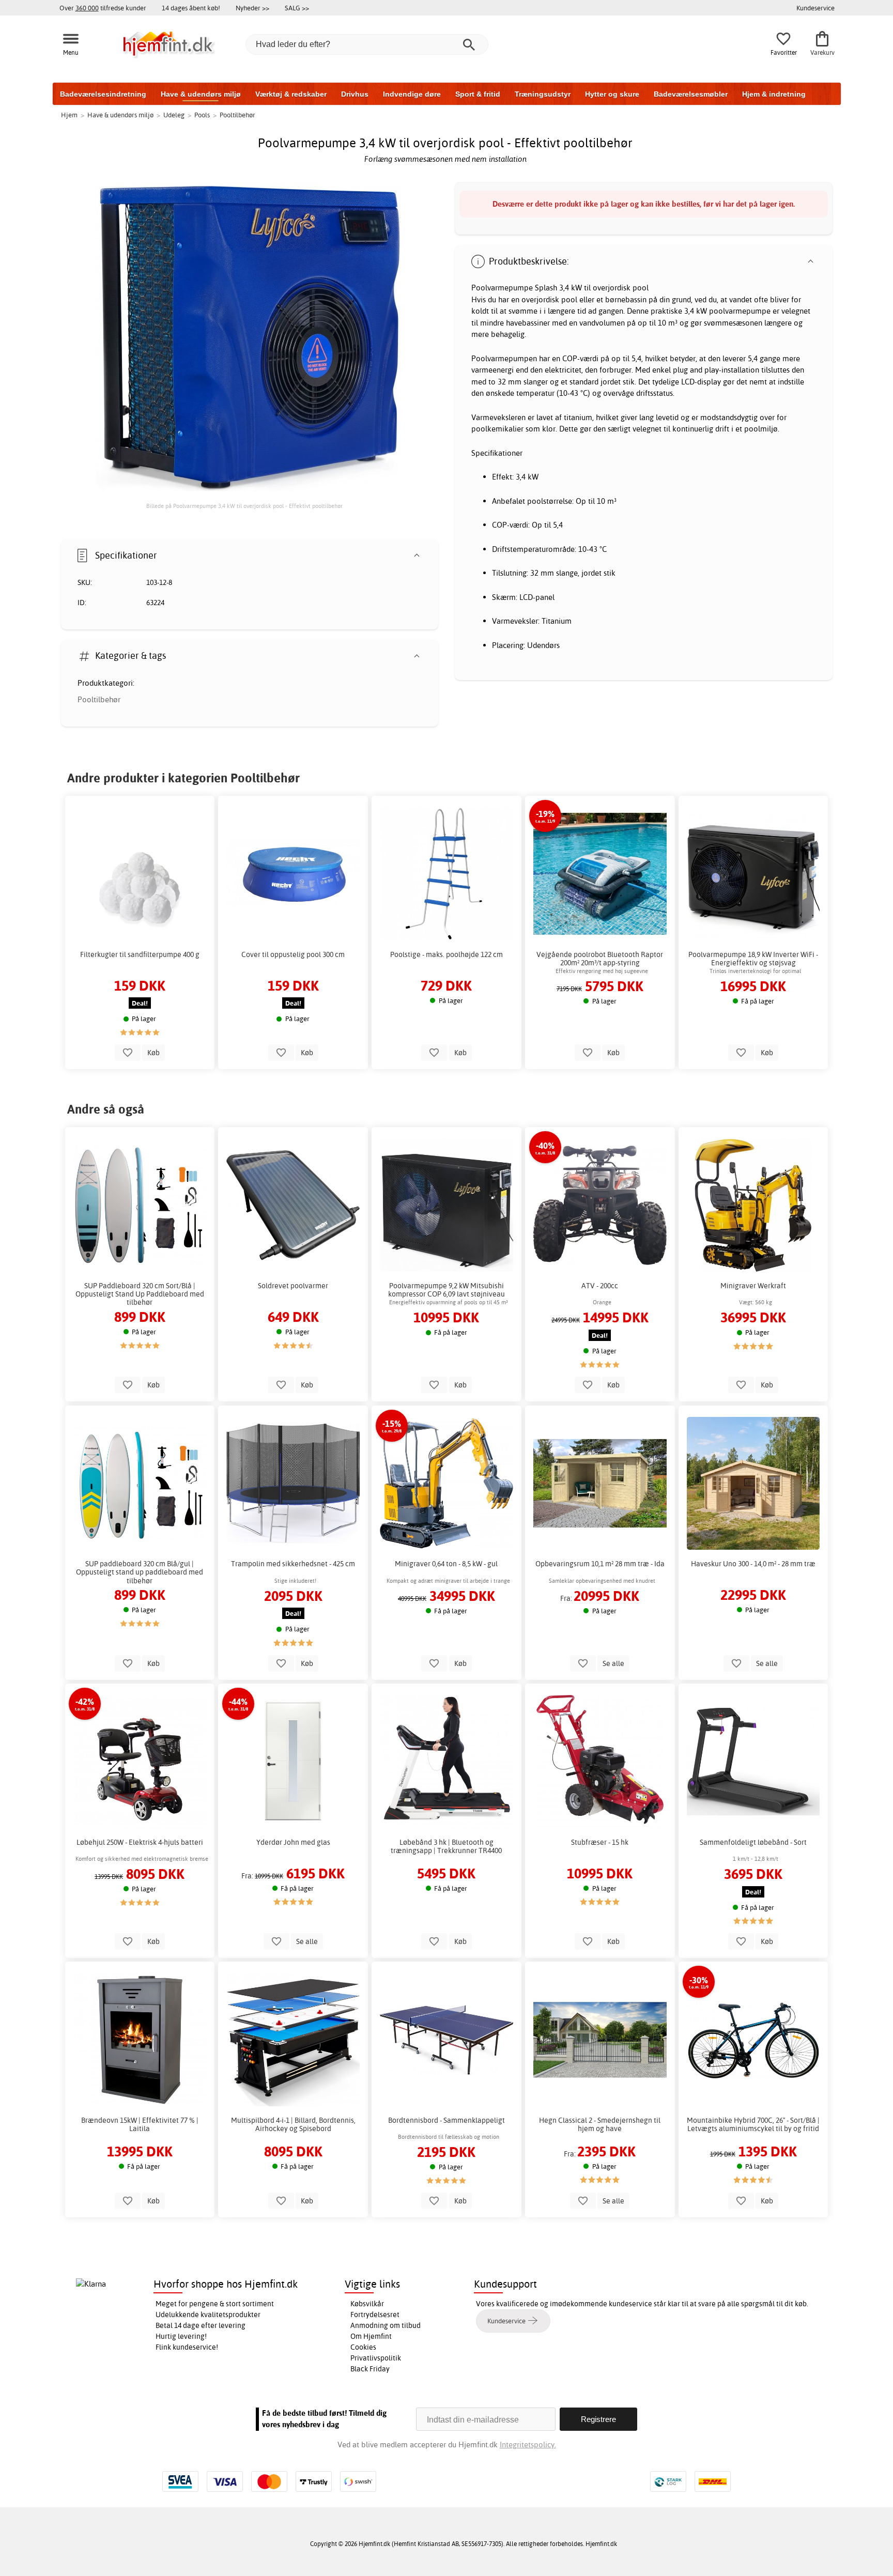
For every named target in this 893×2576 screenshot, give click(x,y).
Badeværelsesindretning (103, 94)
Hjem (69, 115)
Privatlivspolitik (376, 2358)
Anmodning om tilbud (386, 2325)
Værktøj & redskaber (291, 94)
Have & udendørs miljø (201, 94)
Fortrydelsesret (375, 2315)
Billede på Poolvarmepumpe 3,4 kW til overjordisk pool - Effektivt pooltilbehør (244, 506)
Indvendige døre (412, 94)
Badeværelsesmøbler (691, 94)
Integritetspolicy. (528, 2444)
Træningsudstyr (543, 94)
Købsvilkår (367, 2304)
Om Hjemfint (371, 2336)
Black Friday (370, 2369)
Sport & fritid (478, 94)
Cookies (363, 2347)
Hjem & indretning (774, 94)
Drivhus (355, 94)
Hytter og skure (612, 94)
